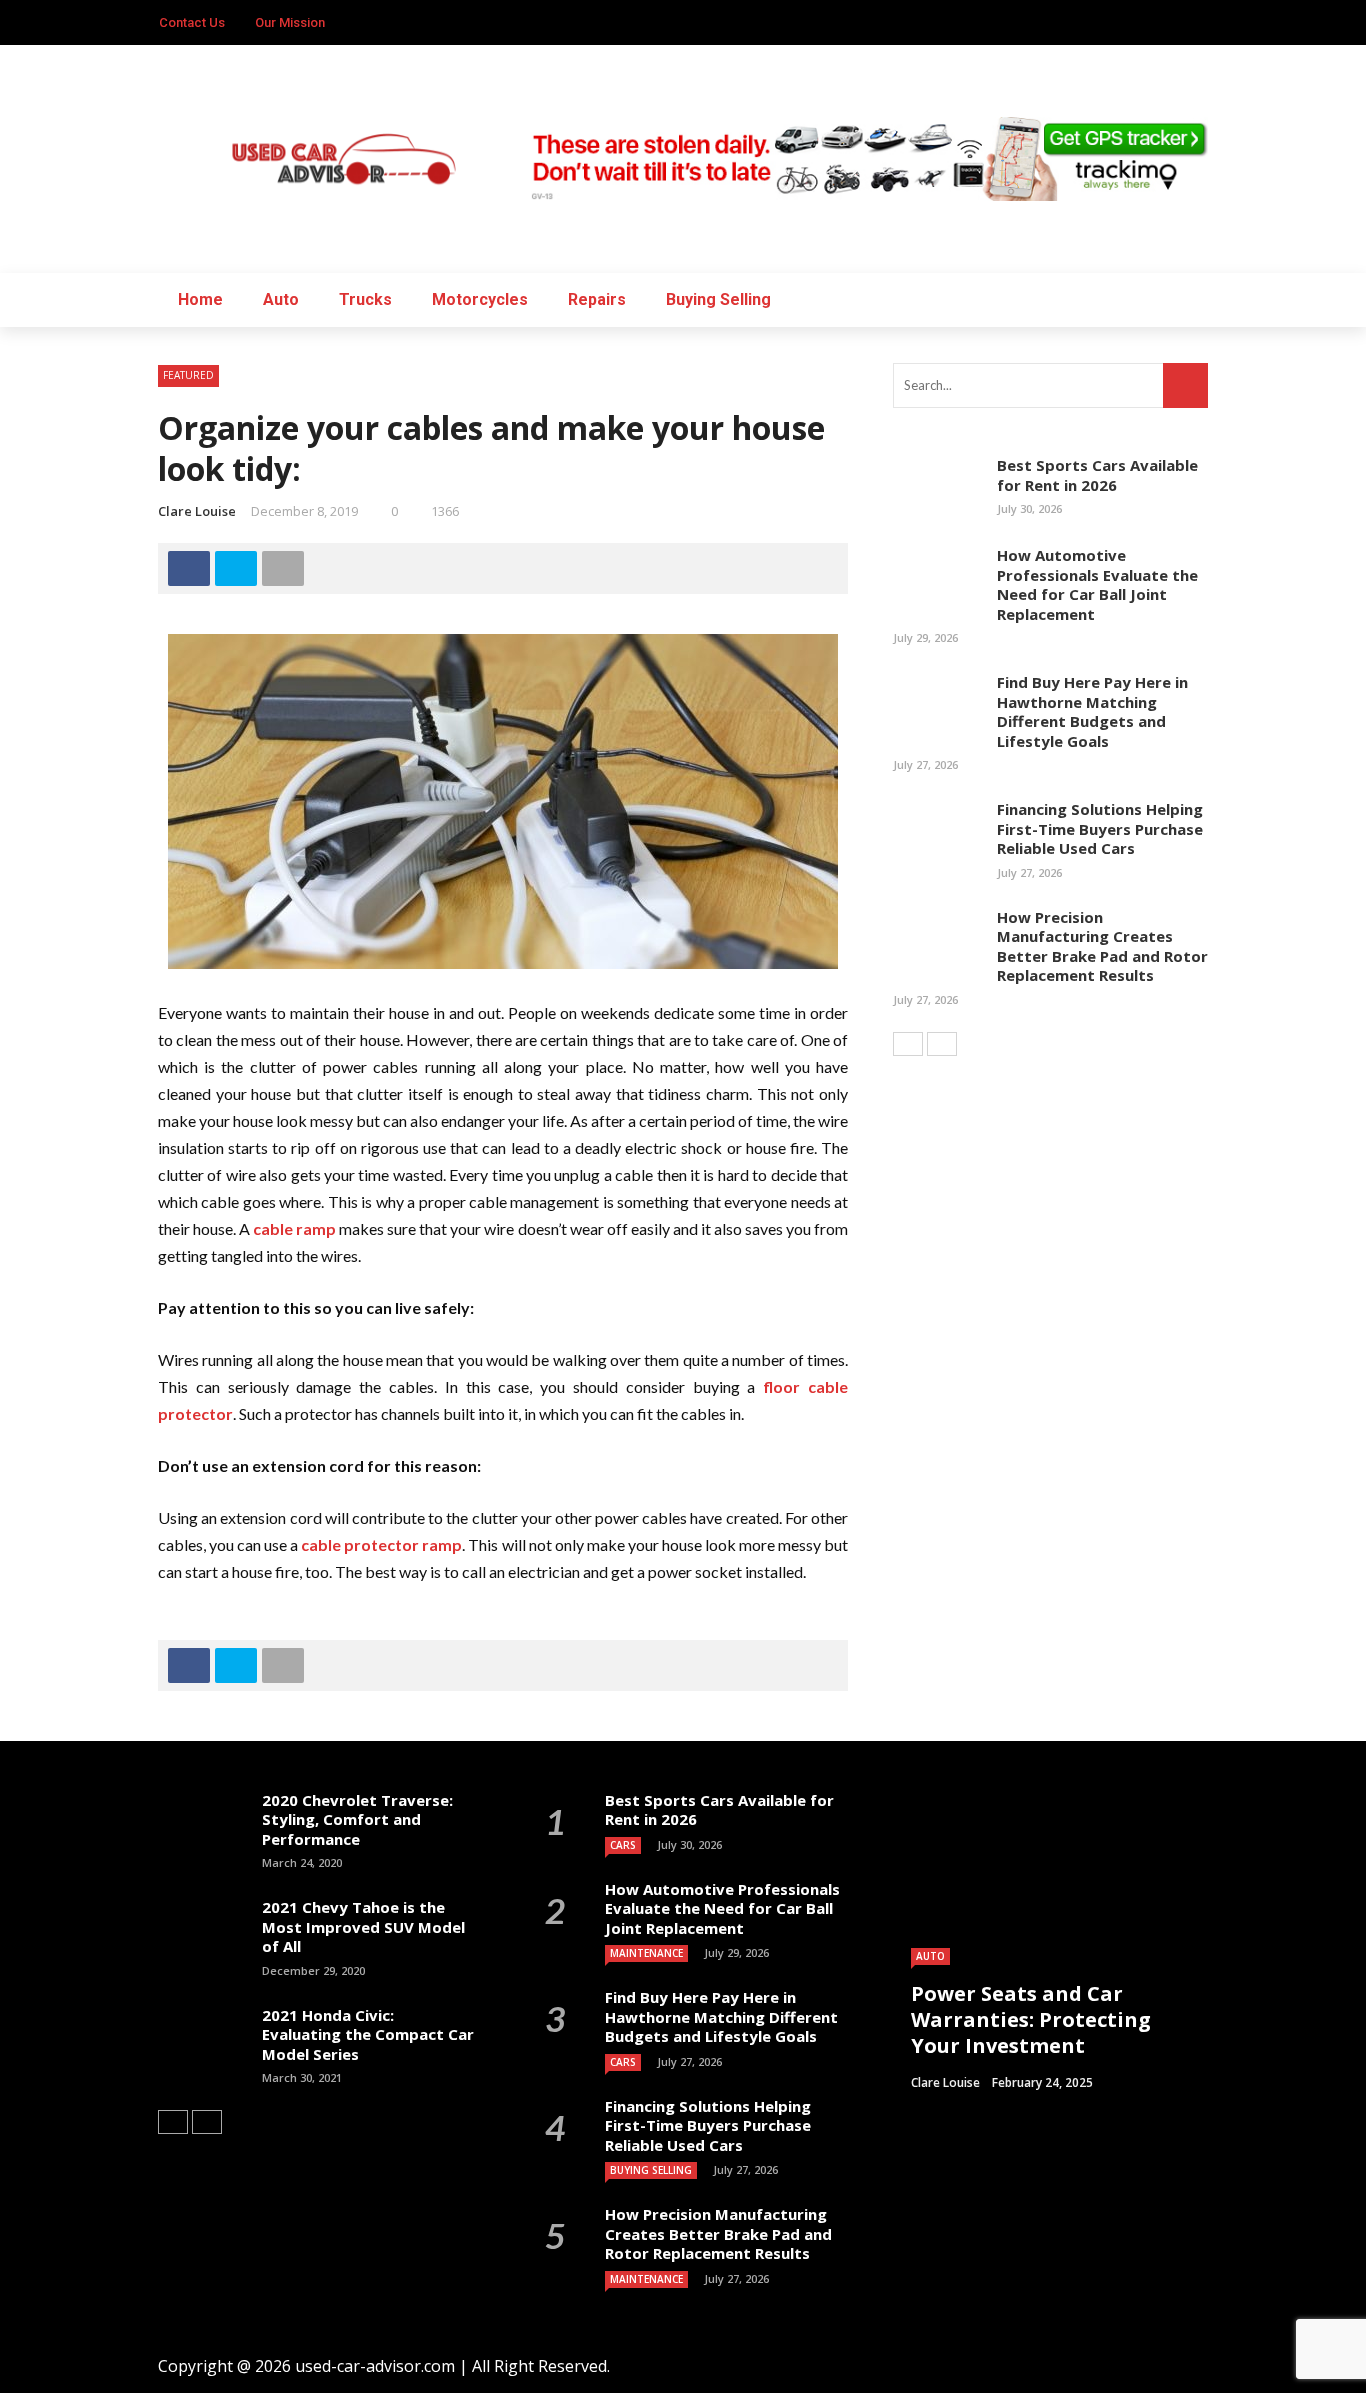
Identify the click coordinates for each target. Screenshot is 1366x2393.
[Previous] (908, 1044)
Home (200, 299)
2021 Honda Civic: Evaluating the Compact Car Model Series (368, 2034)
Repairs (597, 299)
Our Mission (290, 22)
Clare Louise (197, 511)
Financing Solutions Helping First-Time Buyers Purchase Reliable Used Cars (1100, 828)
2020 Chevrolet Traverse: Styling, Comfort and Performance (357, 1819)
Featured (188, 375)
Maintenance (646, 1953)
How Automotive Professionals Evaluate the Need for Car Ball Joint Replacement (1097, 584)
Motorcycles (480, 299)
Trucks (365, 299)
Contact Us (192, 22)
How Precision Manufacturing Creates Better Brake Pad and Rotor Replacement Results (1102, 946)
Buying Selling (718, 299)
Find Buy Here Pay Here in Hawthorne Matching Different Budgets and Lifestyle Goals (1092, 711)
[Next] (942, 1044)
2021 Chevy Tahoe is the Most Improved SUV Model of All (363, 1926)
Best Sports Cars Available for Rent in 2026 (1097, 475)
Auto (281, 299)
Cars (623, 1845)
